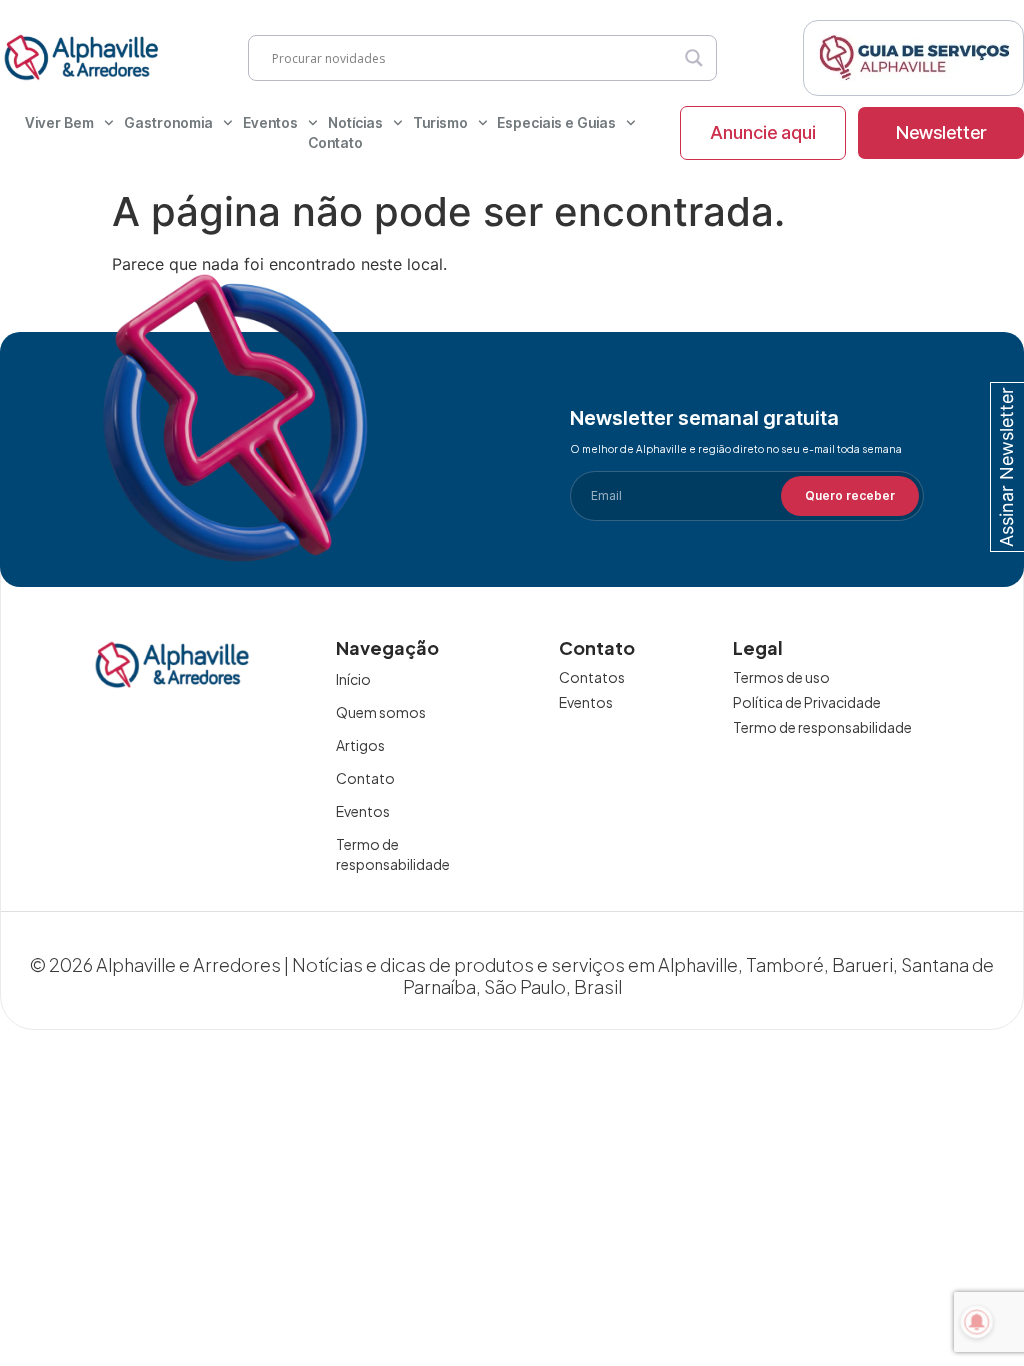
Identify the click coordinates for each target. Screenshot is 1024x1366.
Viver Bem (59, 122)
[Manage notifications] (977, 1322)
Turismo (440, 122)
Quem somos (381, 712)
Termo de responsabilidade (393, 854)
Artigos (360, 745)
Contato (335, 142)
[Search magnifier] (694, 58)
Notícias (355, 122)
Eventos (270, 122)
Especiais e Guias (556, 122)
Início (353, 679)
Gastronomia (168, 122)
